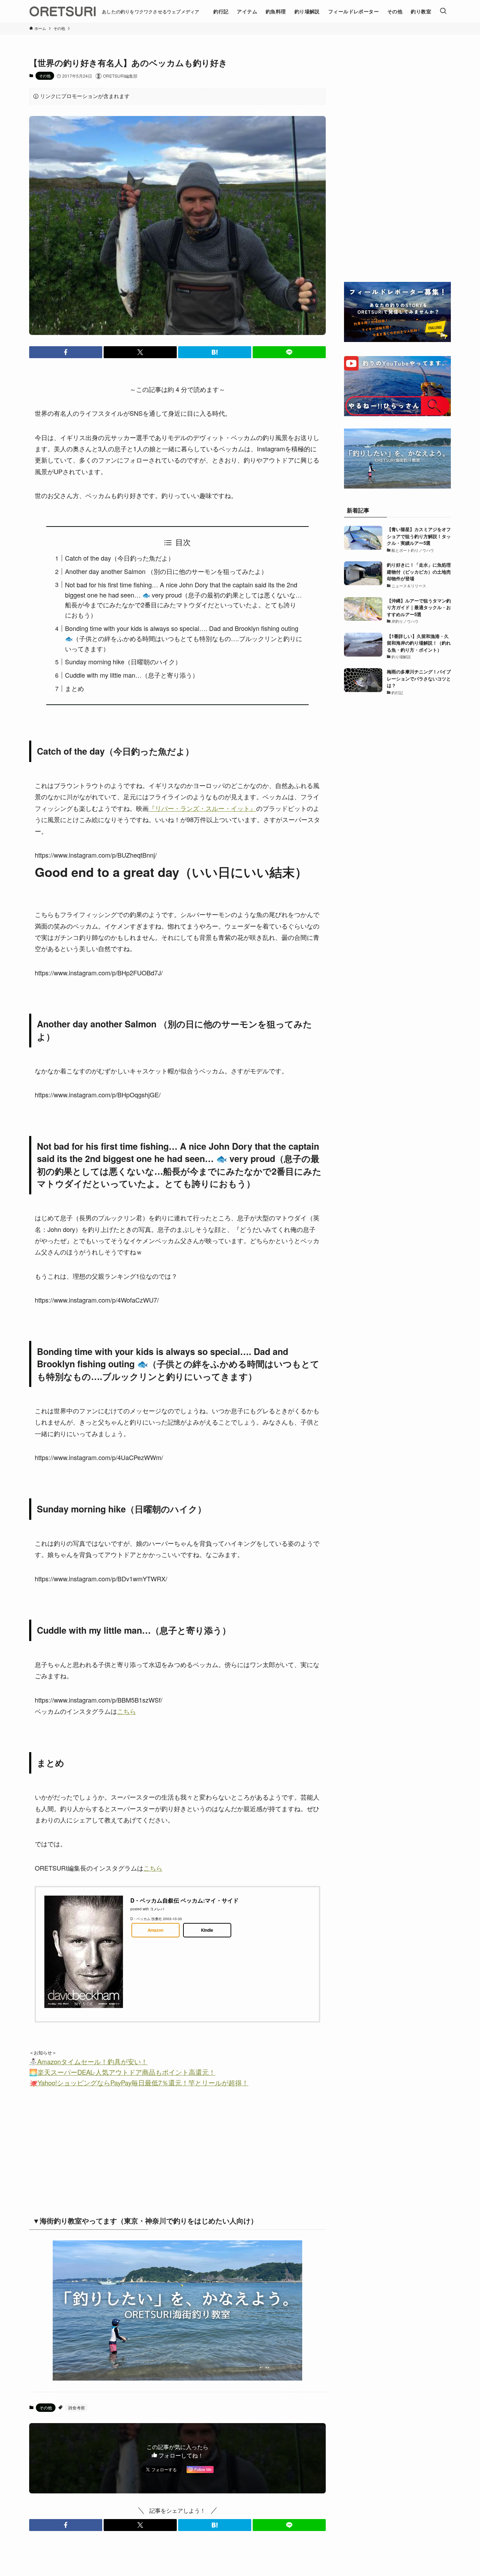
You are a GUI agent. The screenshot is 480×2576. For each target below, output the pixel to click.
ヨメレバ (157, 1909)
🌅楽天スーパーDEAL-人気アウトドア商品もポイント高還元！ (122, 2072)
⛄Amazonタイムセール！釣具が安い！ (88, 2061)
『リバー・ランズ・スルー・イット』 (202, 808)
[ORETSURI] (63, 11)
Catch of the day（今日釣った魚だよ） (120, 558)
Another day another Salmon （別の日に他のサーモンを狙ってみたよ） (166, 571)
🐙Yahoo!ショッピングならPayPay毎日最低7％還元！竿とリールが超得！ (139, 2083)
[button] (66, 352)
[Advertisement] (118, 2149)
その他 (45, 76)
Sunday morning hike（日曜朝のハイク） (123, 661)
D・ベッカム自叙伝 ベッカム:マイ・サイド (184, 1900)
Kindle (207, 1930)
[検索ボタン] (443, 11)
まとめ (74, 688)
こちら (127, 1711)
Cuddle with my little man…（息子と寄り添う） (132, 675)
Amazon (155, 1930)
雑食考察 (77, 2407)
